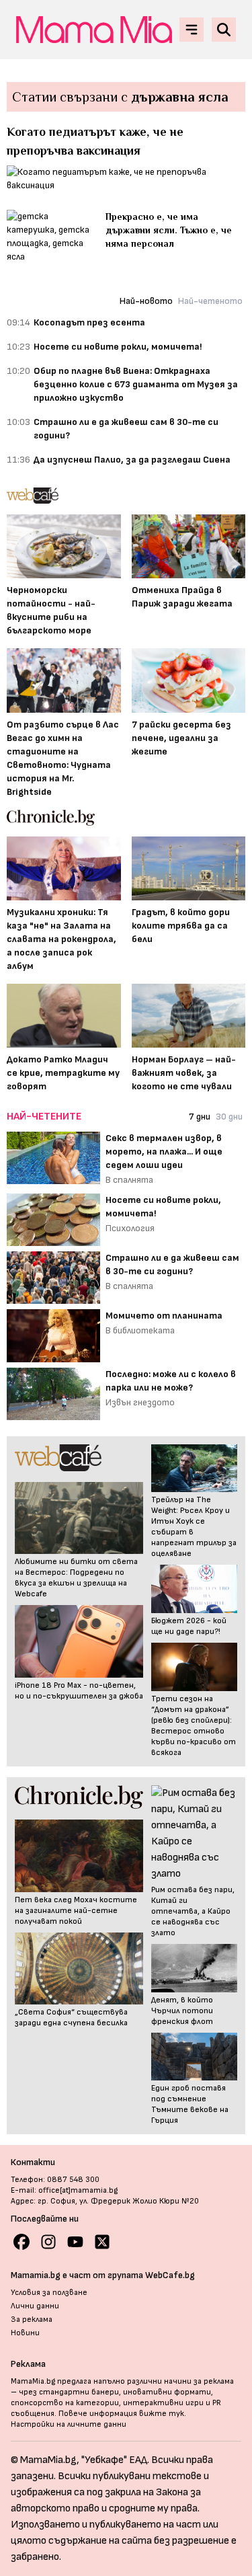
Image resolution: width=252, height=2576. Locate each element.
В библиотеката (140, 1330)
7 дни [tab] (200, 1117)
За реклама (32, 2319)
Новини (25, 2333)
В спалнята (129, 1180)
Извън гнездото (140, 1402)
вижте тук (162, 2414)
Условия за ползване (49, 2293)
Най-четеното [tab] (210, 301)
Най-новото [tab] (146, 301)
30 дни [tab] (229, 1117)
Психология (130, 1228)
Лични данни (35, 2306)
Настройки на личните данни (69, 2424)
